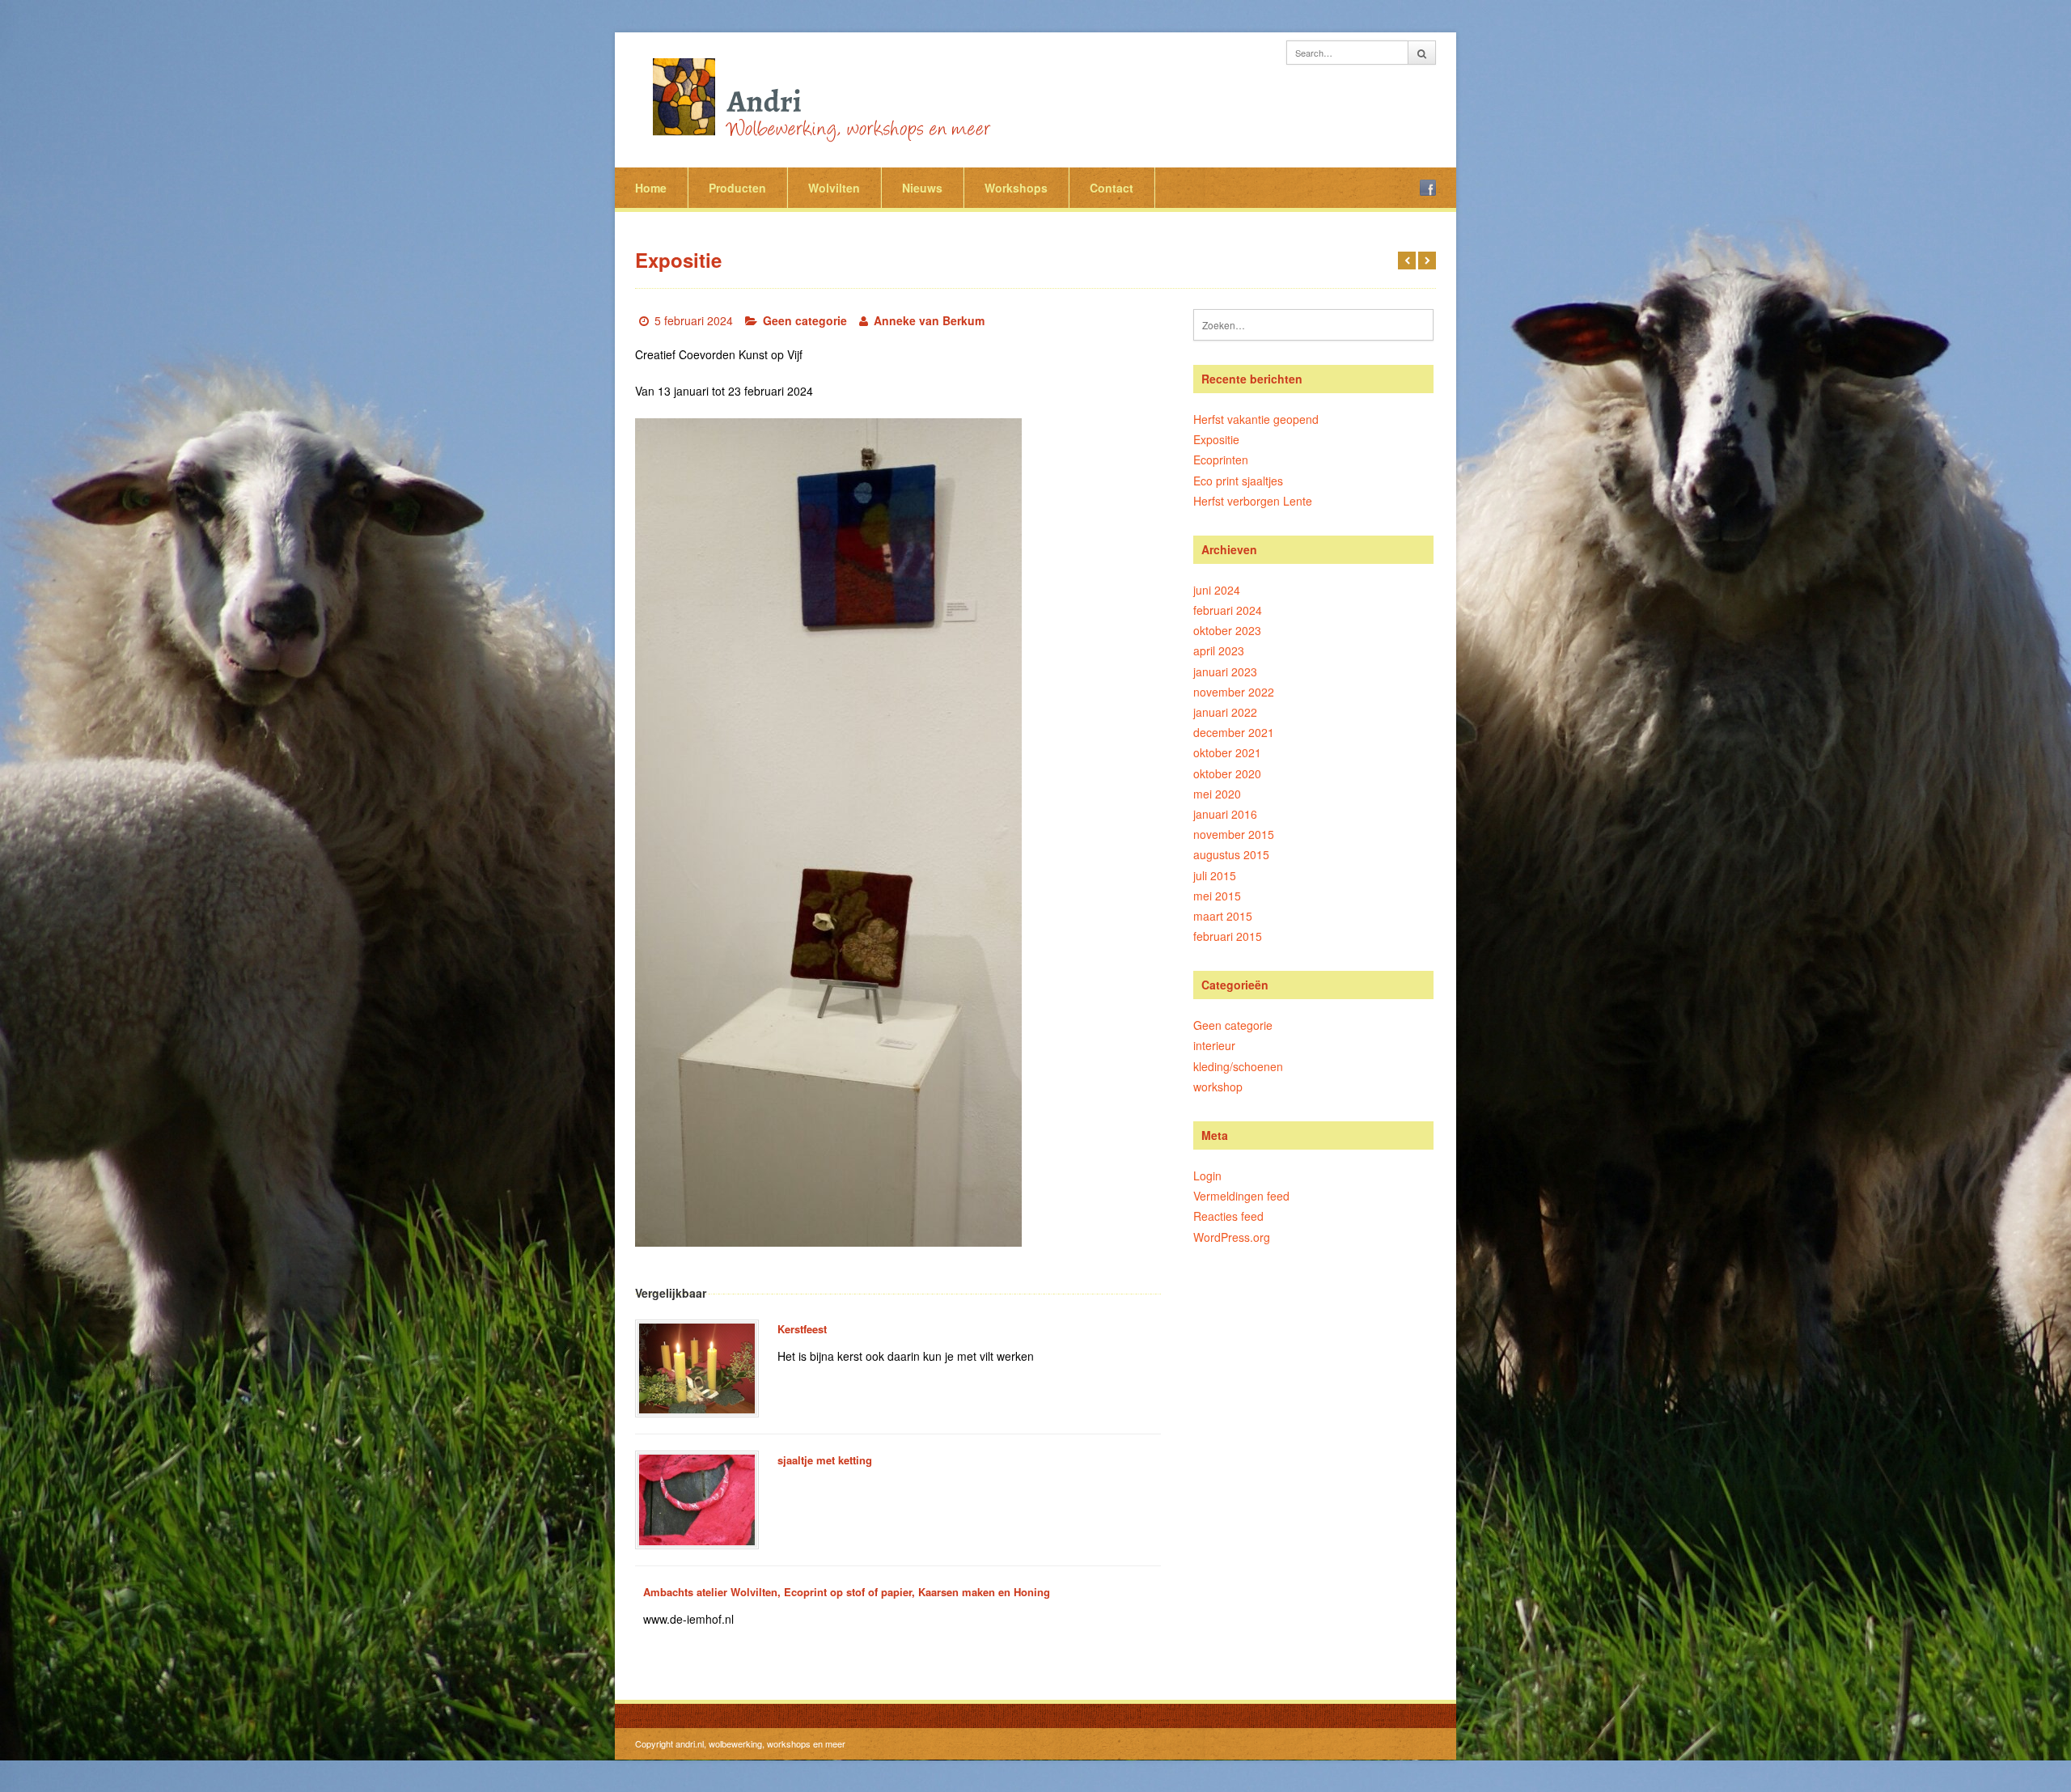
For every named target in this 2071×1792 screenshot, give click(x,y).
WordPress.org (1232, 1237)
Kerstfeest (802, 1329)
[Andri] (817, 97)
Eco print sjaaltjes (1238, 481)
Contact (1112, 188)
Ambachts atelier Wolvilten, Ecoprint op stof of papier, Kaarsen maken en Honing (847, 1592)
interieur (1214, 1045)
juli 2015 (1215, 875)
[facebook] (1428, 188)
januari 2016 (1225, 814)
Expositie (1216, 439)
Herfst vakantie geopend (1256, 419)
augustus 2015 (1231, 854)
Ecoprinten (1221, 460)
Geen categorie (805, 320)
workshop (1218, 1087)
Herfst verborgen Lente (1253, 501)
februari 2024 (1228, 610)
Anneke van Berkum (929, 320)
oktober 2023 (1227, 630)
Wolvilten (834, 188)
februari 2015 (1228, 936)
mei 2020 (1217, 794)
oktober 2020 (1227, 773)
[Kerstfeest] (697, 1369)
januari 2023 (1225, 671)
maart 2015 (1223, 916)
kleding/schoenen (1238, 1066)
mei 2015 (1217, 896)
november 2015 (1234, 834)
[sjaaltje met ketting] (697, 1500)
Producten (737, 188)
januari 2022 (1225, 712)
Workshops (1016, 188)
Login (1207, 1176)
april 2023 (1219, 650)
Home (651, 188)
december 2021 (1234, 732)
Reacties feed (1228, 1216)
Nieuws (922, 188)
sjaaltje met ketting (825, 1460)
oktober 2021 (1227, 752)
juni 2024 (1217, 590)
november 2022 (1234, 692)
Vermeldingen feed (1241, 1196)
